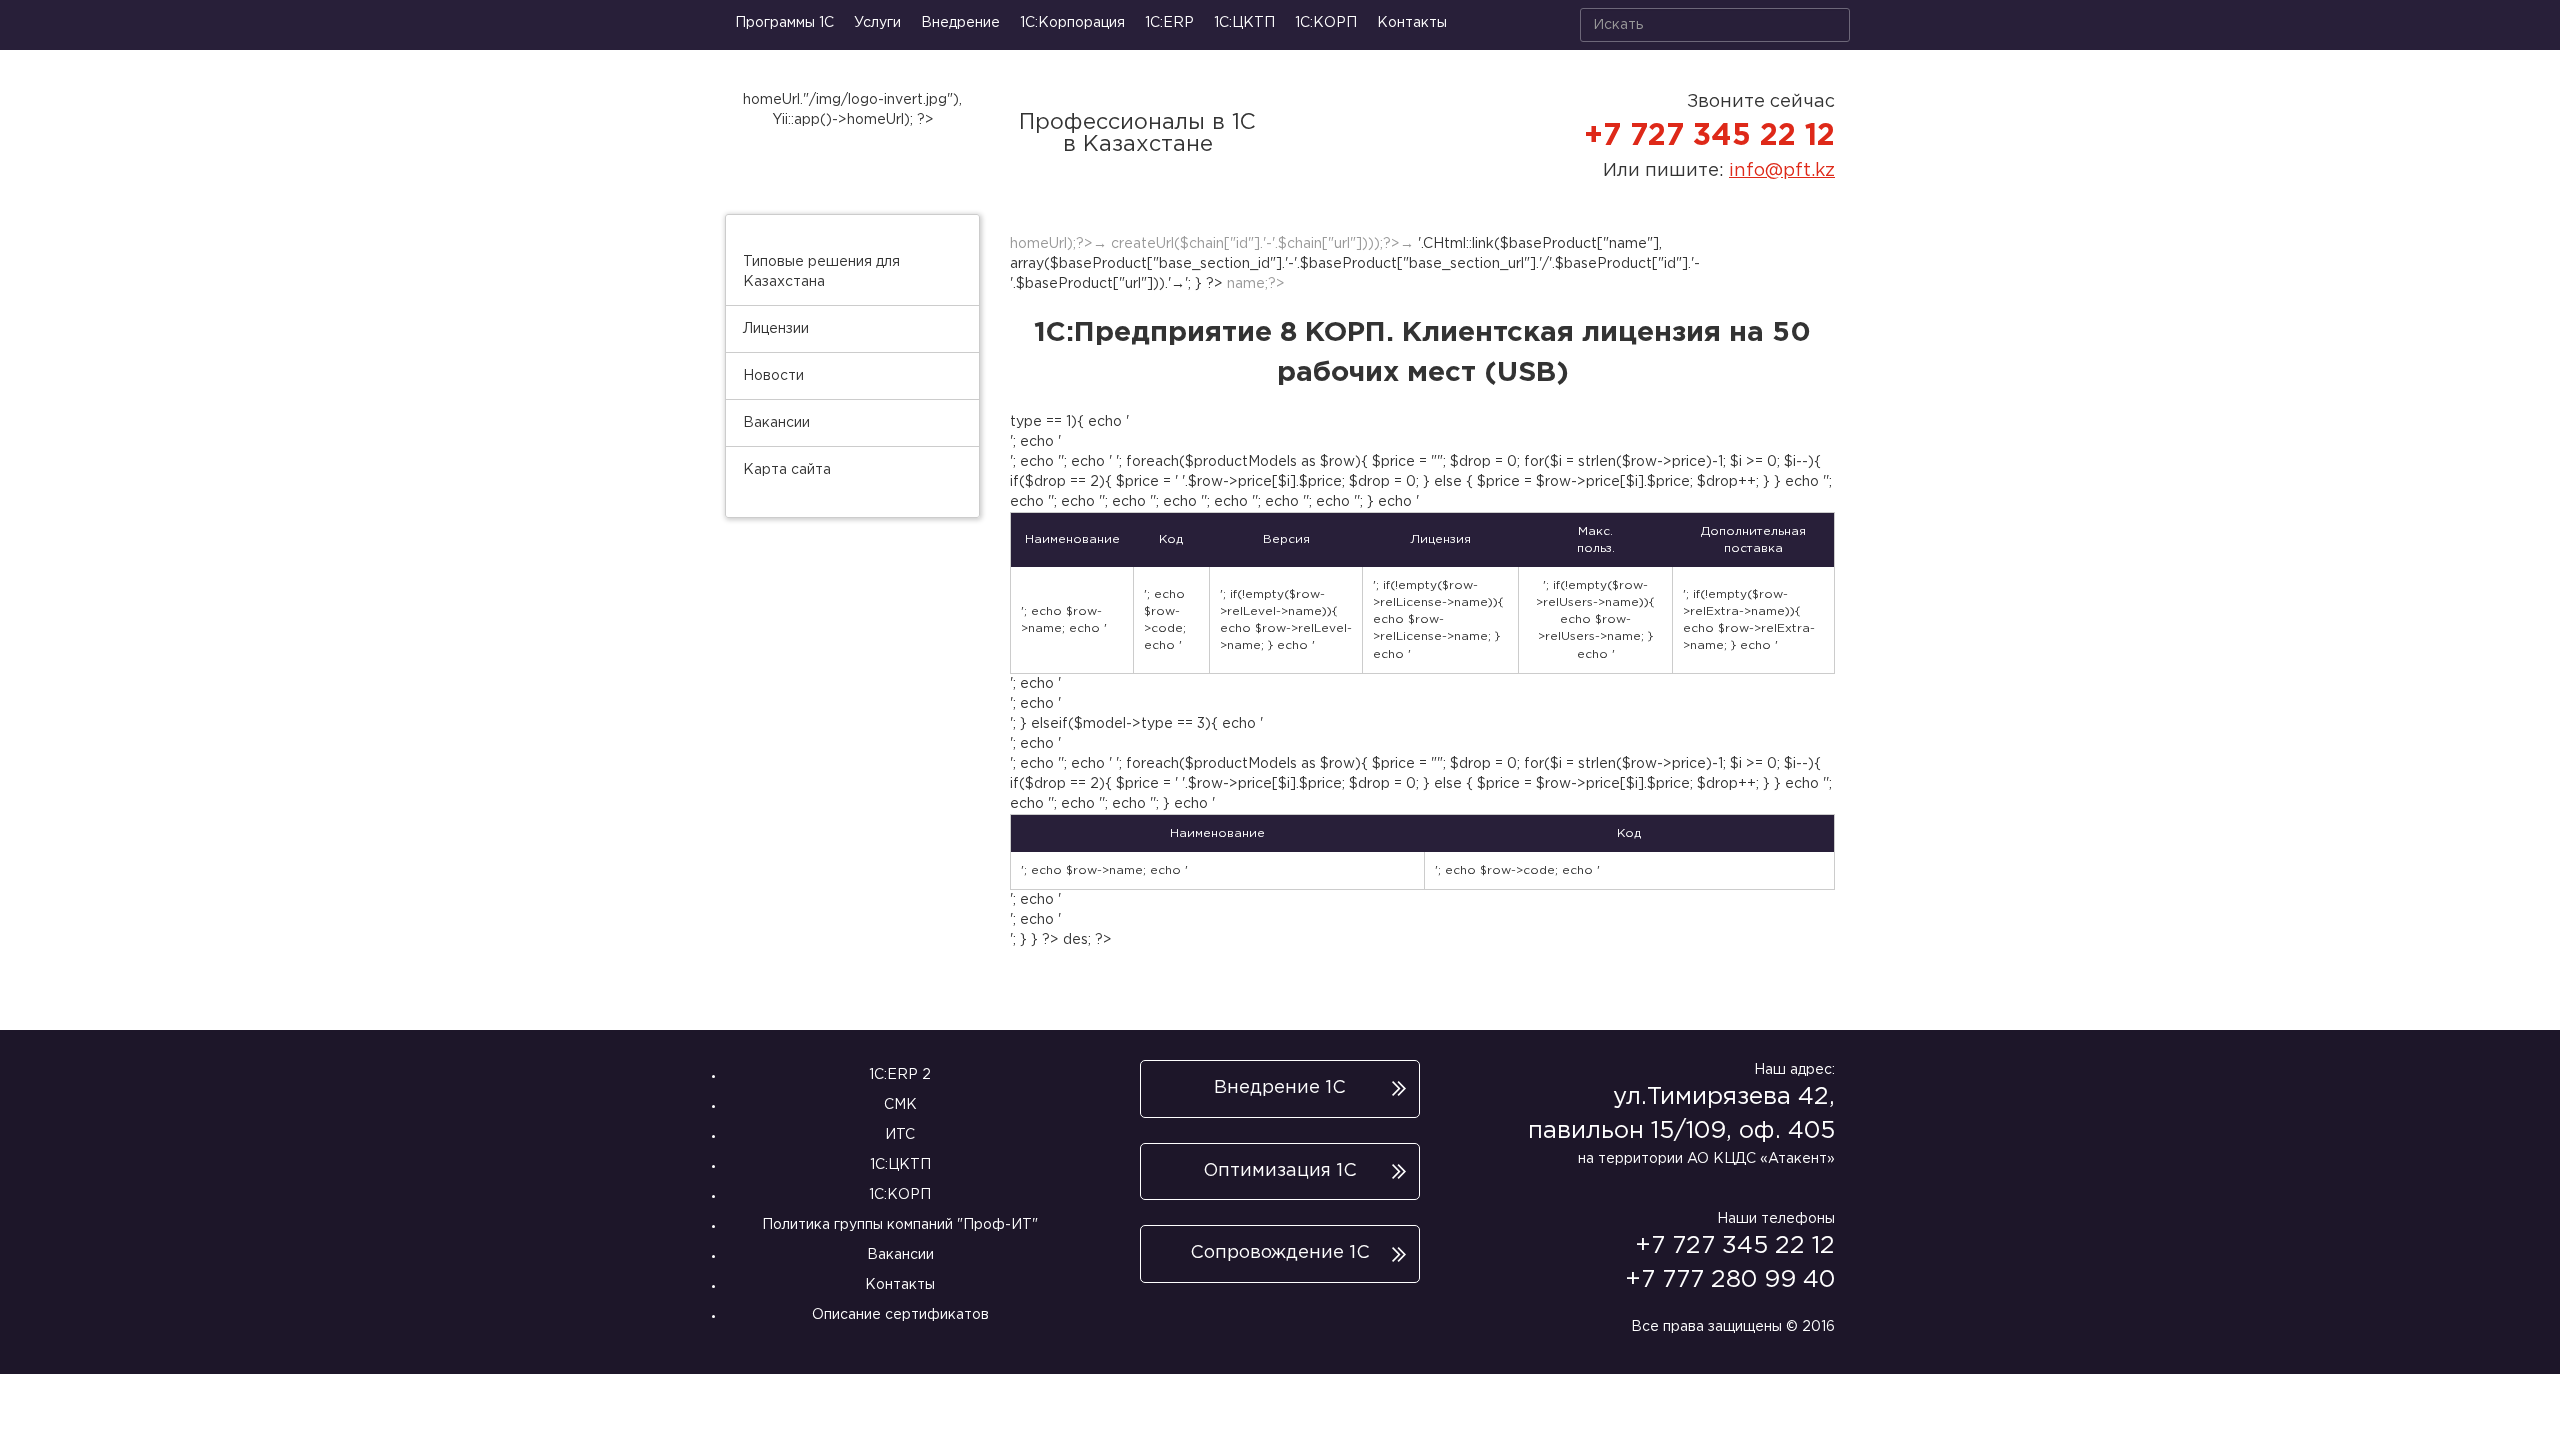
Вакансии (776, 423)
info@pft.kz (1782, 171)
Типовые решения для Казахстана (821, 272)
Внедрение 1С (1280, 1088)
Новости (773, 376)
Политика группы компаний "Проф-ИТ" (900, 1225)
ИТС (900, 1135)
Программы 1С (784, 23)
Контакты (1412, 23)
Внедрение (960, 23)
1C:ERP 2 (900, 1075)
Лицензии (776, 329)
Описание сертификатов (900, 1315)
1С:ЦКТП (1244, 23)
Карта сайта (787, 470)
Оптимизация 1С (1280, 1171)
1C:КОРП (1326, 23)
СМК (900, 1105)
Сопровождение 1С (1280, 1253)
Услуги (877, 23)
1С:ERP (1169, 23)
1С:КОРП (900, 1195)
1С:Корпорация (1072, 23)
